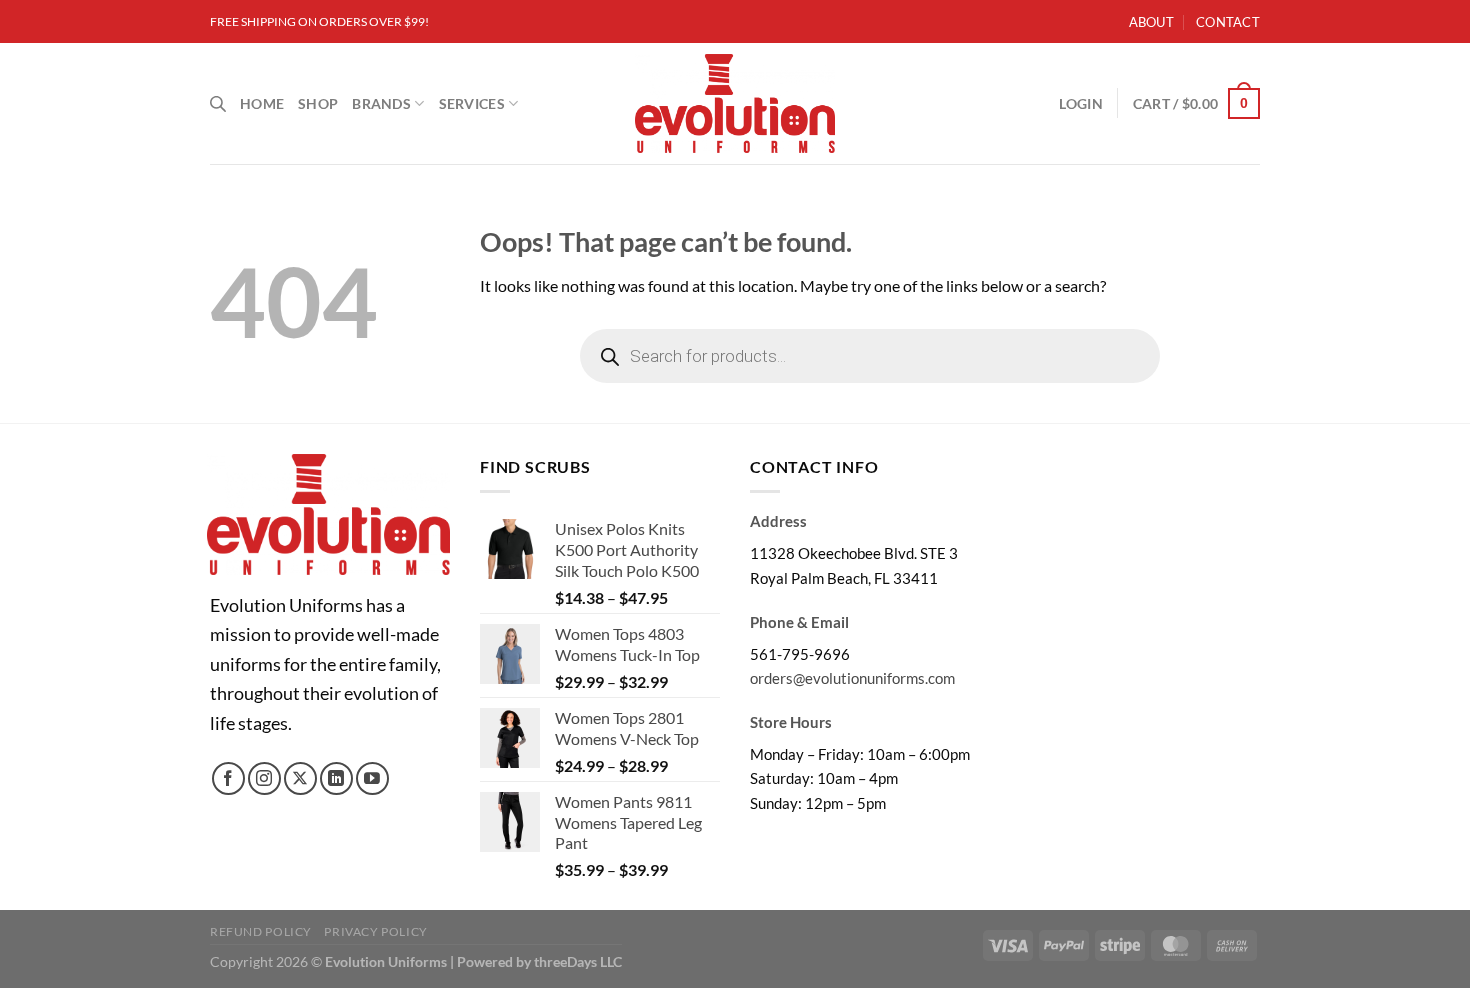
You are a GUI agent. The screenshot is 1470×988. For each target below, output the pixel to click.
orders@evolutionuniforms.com (852, 678)
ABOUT (1151, 22)
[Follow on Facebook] (228, 778)
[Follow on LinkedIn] (336, 778)
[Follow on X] (300, 778)
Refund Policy (261, 931)
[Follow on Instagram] (264, 778)
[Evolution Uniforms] (735, 103)
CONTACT (1228, 22)
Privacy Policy (376, 931)
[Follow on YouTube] (372, 778)
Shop (318, 103)
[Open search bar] (218, 103)
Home (262, 103)
